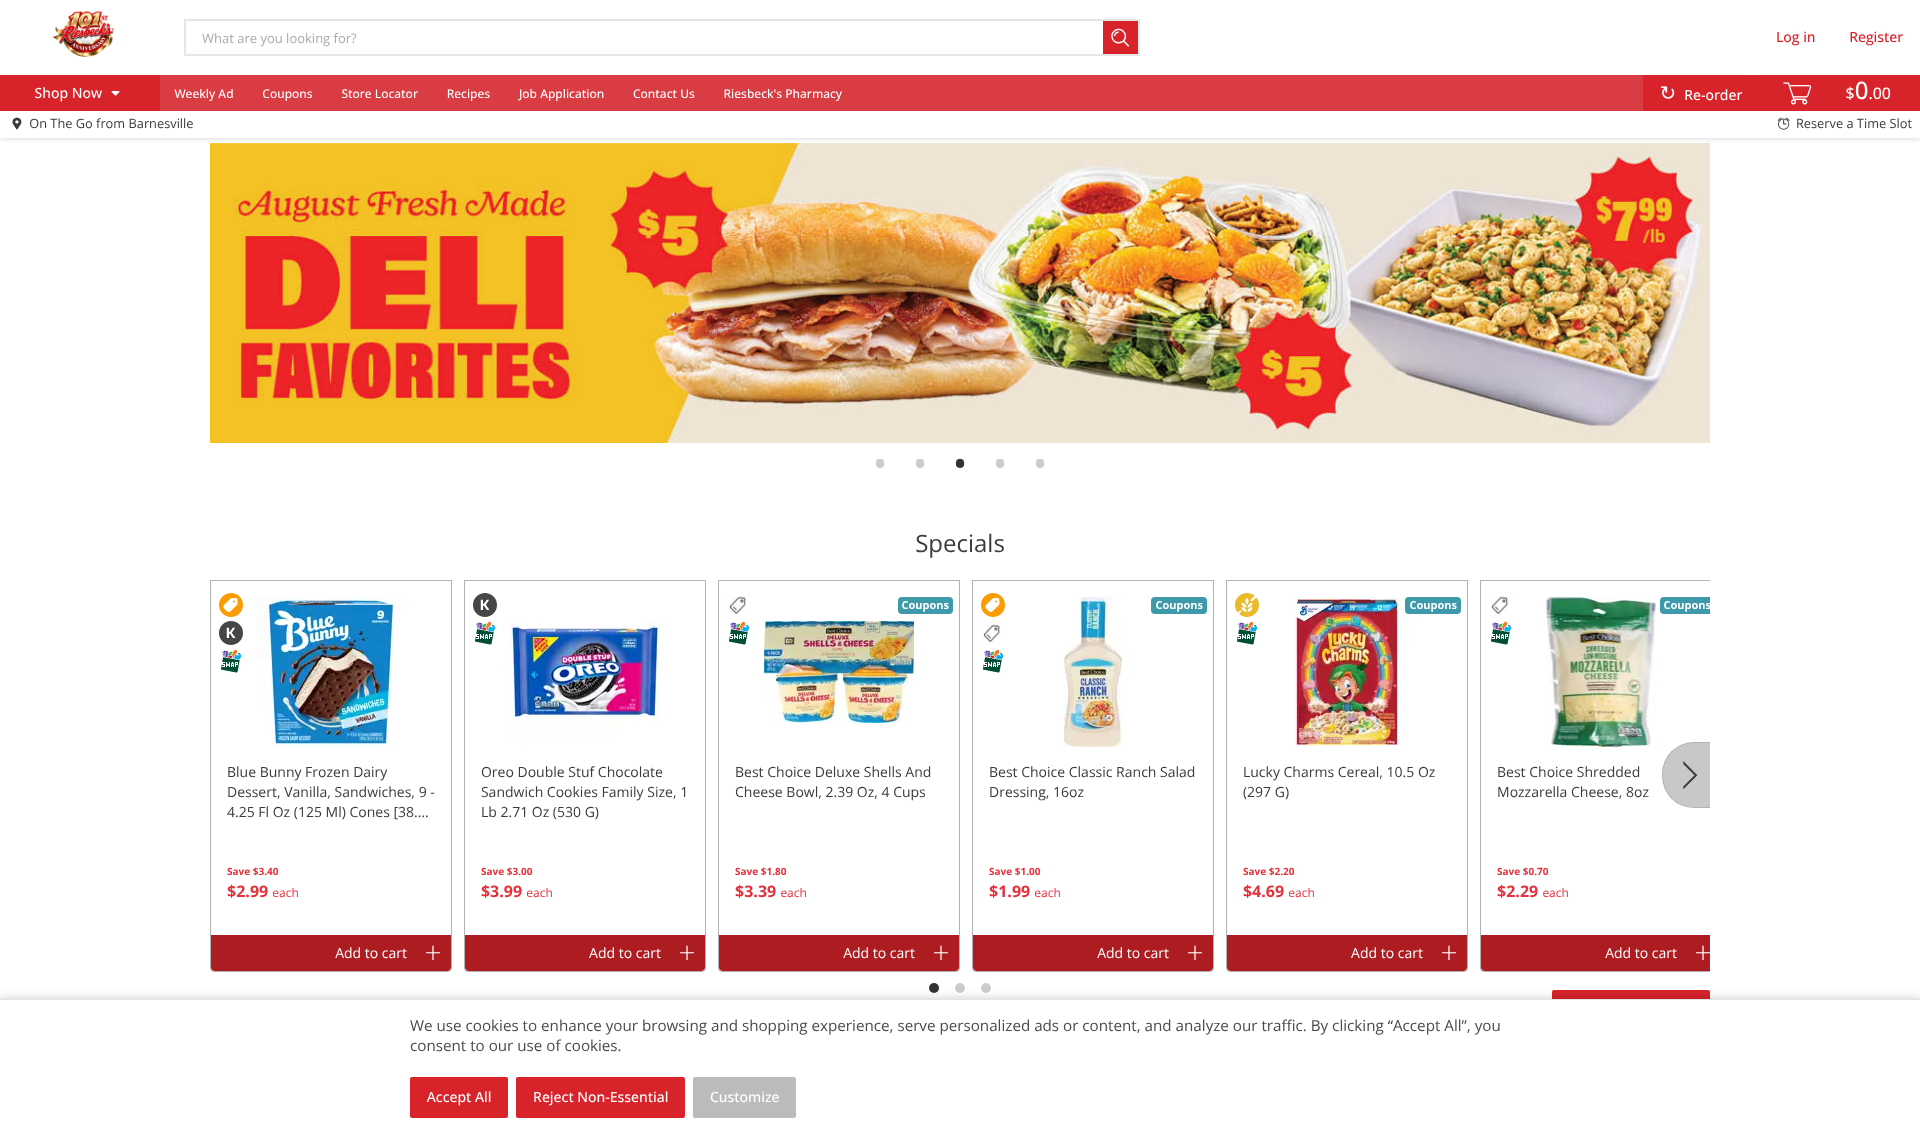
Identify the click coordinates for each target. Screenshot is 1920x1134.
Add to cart (371, 953)
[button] (331, 758)
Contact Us (664, 93)
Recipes (468, 93)
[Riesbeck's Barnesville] (83, 37)
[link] (960, 293)
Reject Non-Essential (600, 1097)
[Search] (1121, 37)
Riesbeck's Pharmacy (783, 93)
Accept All (459, 1097)
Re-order (1713, 95)
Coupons (287, 93)
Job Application (561, 93)
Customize (745, 1097)
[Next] (1686, 775)
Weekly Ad (203, 93)
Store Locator (379, 93)
